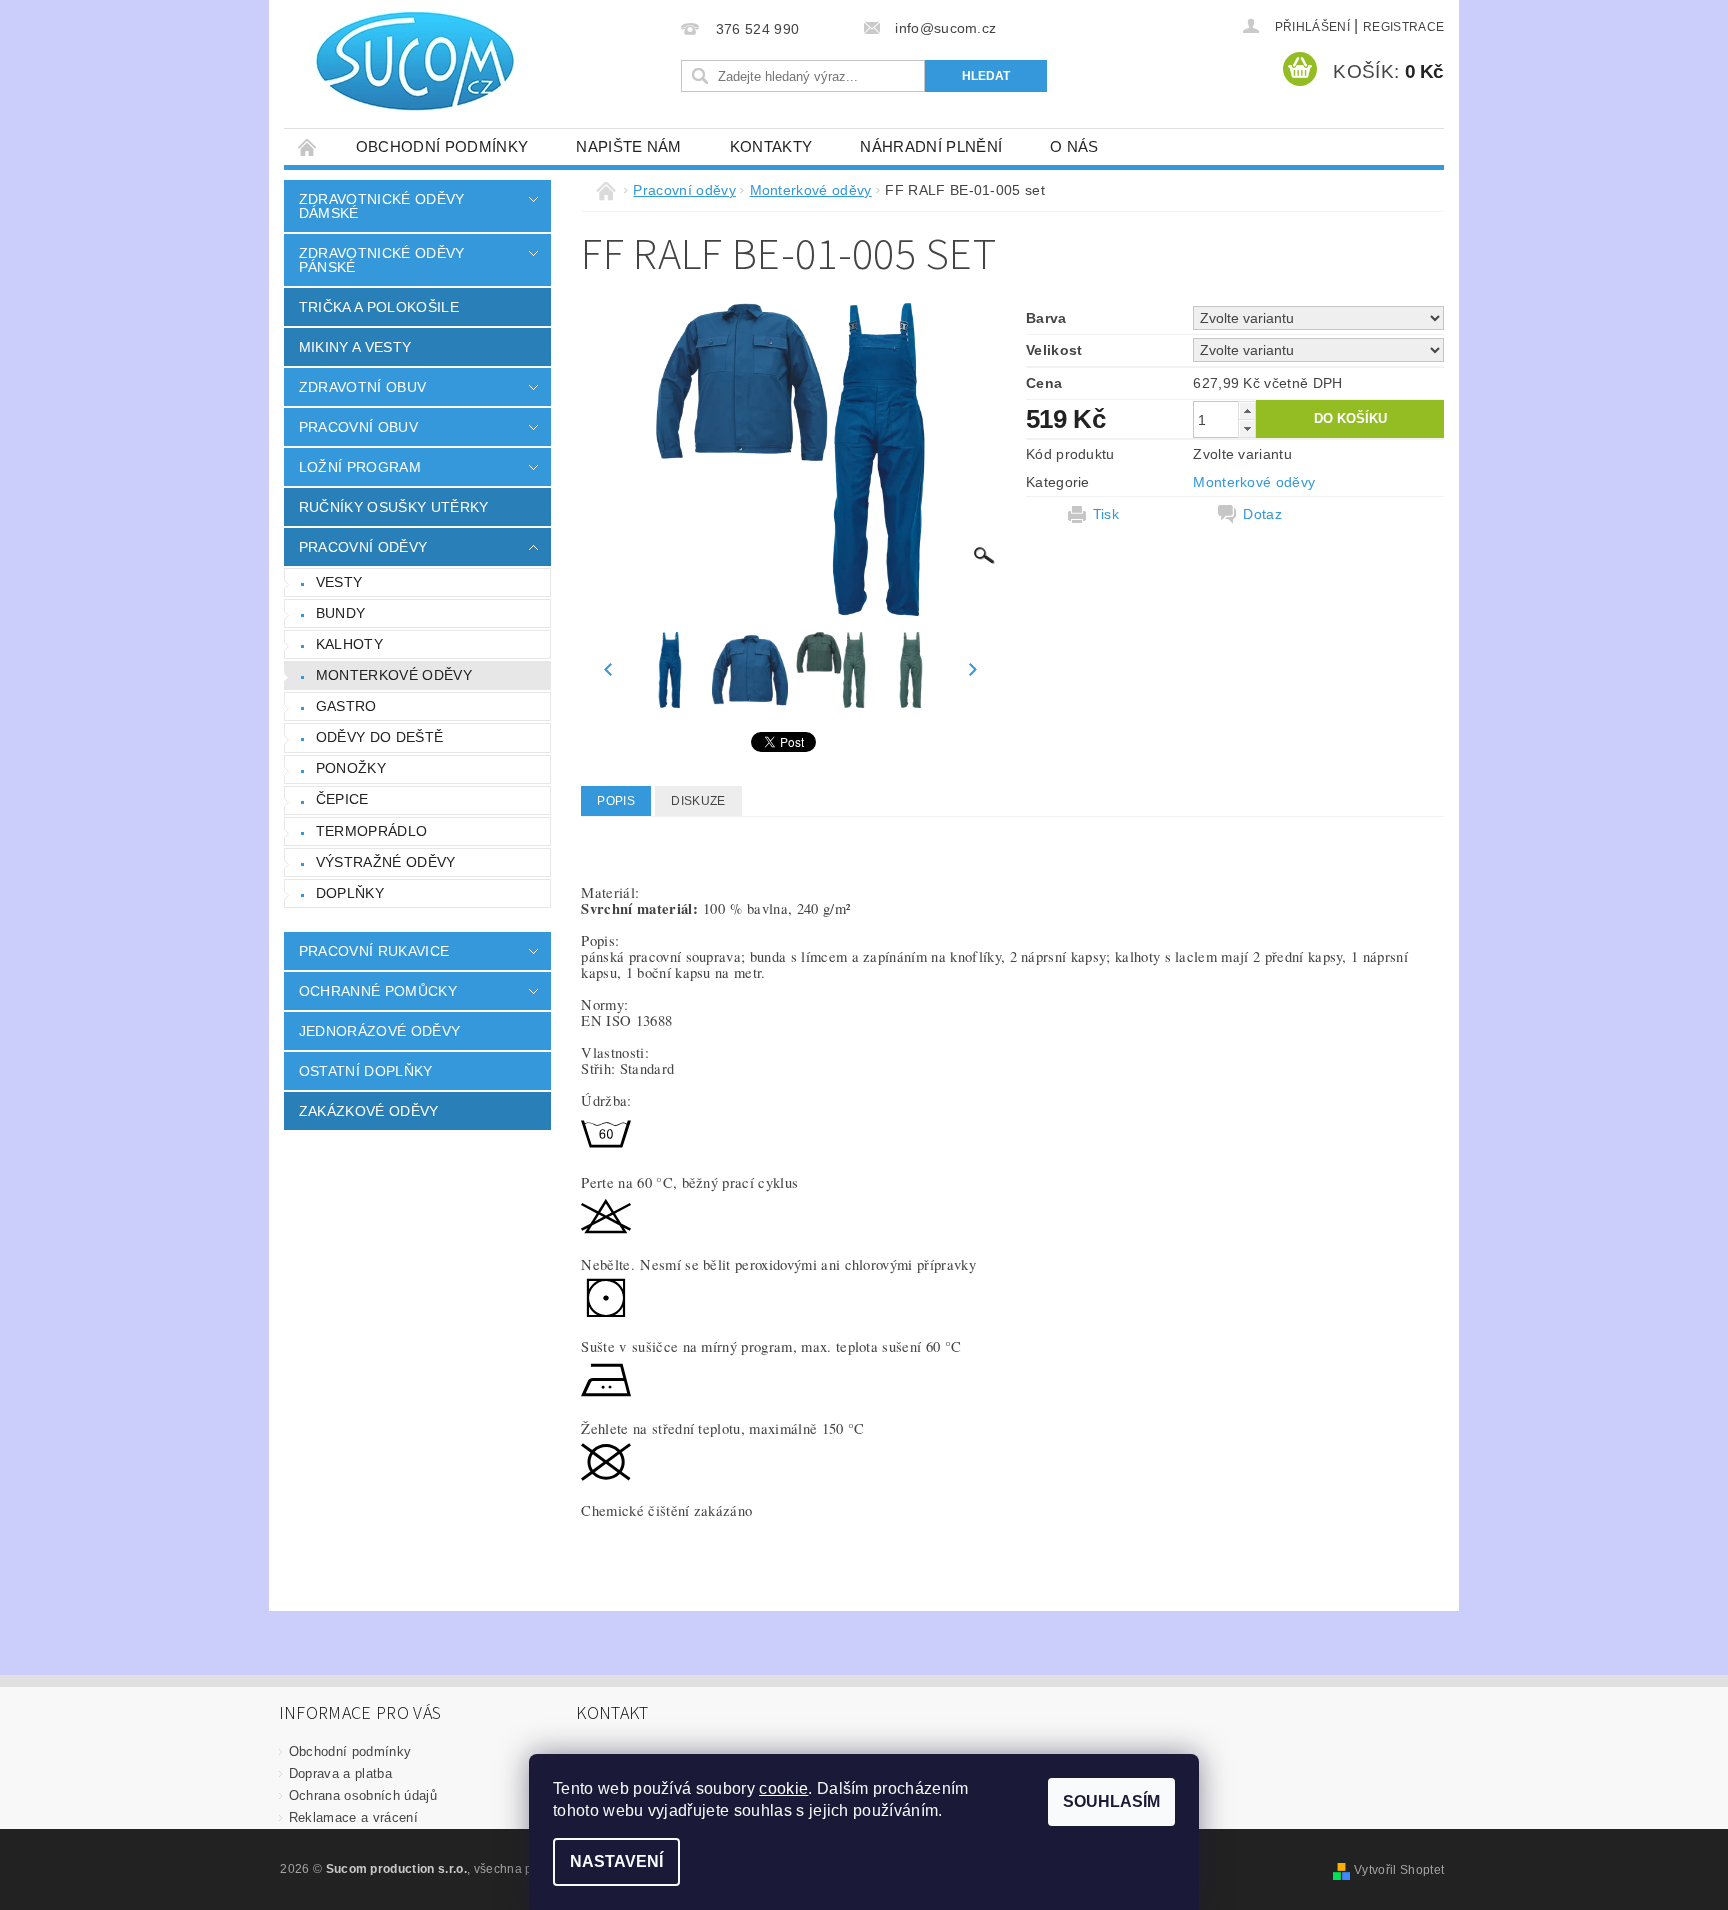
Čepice (342, 799)
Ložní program (360, 467)
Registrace (1403, 27)
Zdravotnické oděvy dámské (382, 206)
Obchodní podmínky (442, 146)
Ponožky (351, 768)
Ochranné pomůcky (378, 991)
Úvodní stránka (308, 146)
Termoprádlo (372, 831)
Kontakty (771, 146)
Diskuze (698, 801)
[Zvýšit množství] (1247, 410)
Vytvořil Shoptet (1399, 1870)
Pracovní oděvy (363, 547)
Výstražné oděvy (386, 862)
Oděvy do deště (379, 737)
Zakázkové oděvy (369, 1111)
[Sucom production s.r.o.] (404, 61)
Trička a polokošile (379, 307)
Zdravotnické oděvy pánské (382, 260)
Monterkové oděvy (394, 675)
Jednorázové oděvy (379, 1031)
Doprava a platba (340, 1773)
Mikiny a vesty (355, 347)
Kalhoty (349, 644)
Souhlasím (1111, 1801)
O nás (1074, 146)
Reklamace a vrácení (353, 1817)
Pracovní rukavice (374, 951)
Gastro (346, 706)
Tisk (1106, 514)
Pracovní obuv (358, 427)
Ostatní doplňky (366, 1071)
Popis (616, 801)
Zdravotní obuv (362, 387)
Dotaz (1262, 514)
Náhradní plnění (931, 146)
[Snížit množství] (1247, 428)
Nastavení (616, 1861)
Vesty (339, 582)
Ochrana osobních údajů (363, 1795)
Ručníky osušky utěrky (394, 507)
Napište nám (629, 146)
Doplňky (350, 893)
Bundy (341, 613)
